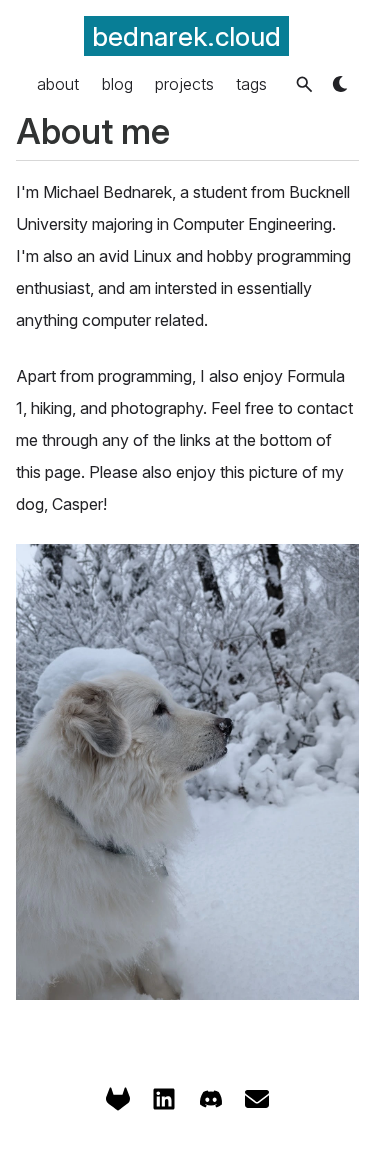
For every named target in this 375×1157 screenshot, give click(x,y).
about (58, 84)
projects (184, 84)
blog (117, 84)
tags (251, 84)
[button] (304, 84)
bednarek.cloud (186, 36)
